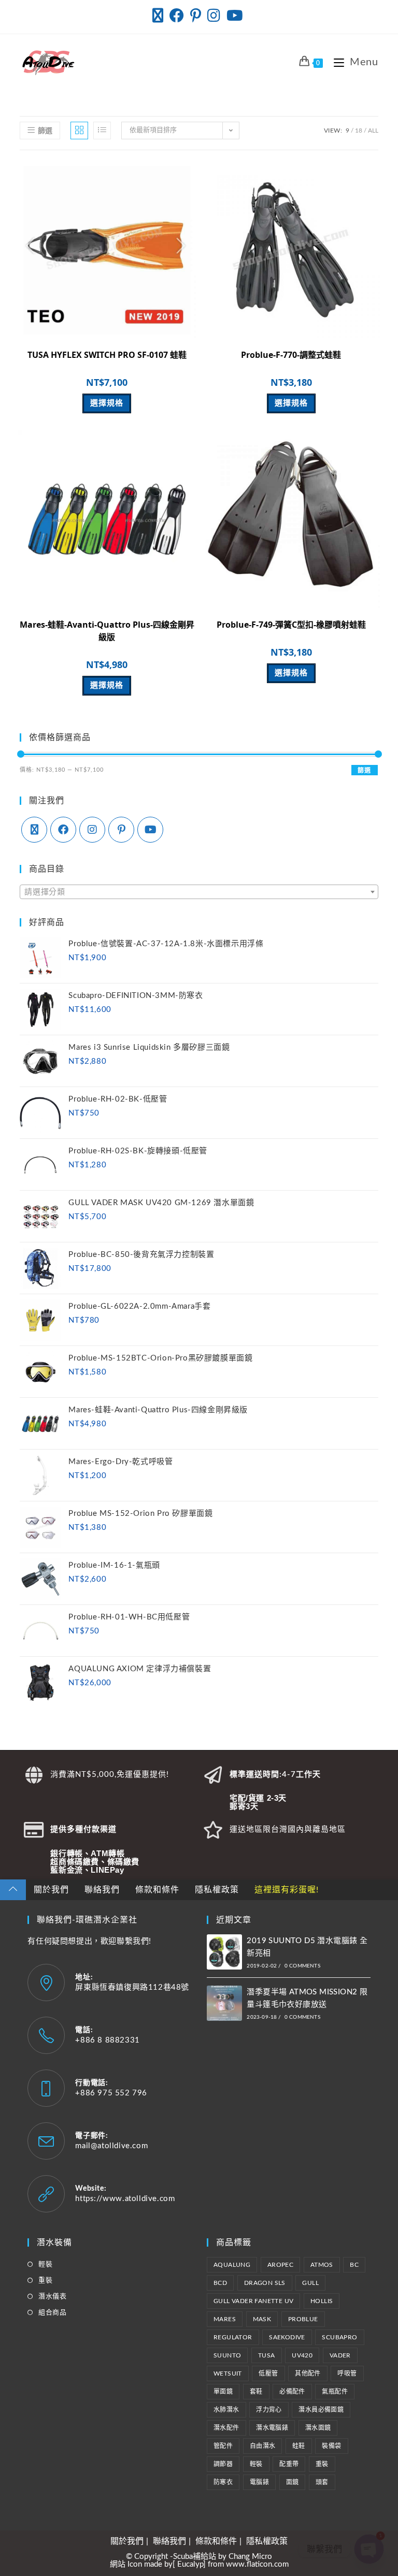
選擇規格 (107, 403)
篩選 (364, 771)
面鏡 (293, 2482)
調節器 (223, 2464)
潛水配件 (226, 2428)
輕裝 (45, 2264)
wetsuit (228, 2374)
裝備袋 (331, 2446)
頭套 (322, 2482)
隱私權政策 (217, 1890)
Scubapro (339, 2337)
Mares (225, 2319)
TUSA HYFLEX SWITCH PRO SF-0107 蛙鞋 (107, 355)
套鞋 (256, 2392)
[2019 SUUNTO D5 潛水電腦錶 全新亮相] (224, 1952)
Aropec (280, 2265)
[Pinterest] (121, 830)
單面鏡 (223, 2392)
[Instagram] (92, 830)
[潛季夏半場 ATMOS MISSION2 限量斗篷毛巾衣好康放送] (224, 2003)
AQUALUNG (232, 2265)
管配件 (223, 2446)
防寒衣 (223, 2482)
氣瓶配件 (335, 2392)
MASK (262, 2319)
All (373, 131)
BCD (220, 2283)
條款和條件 (157, 1890)
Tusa (267, 2355)
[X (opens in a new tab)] (159, 16)
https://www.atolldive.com (125, 2199)
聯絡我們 (102, 1890)
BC (354, 2265)
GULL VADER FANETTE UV (253, 2301)
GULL (310, 2283)
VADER (340, 2355)
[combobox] (199, 892)
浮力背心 (269, 2410)
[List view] (102, 131)
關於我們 (51, 1890)
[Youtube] (150, 830)
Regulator (233, 2337)
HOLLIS (322, 2301)
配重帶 (289, 2464)
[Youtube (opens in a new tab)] (235, 16)
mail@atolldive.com (111, 2146)
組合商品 (52, 2313)
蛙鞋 (299, 2446)
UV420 (302, 2355)
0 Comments (302, 1966)
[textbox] (199, 892)
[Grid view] (79, 131)
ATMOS (322, 2265)
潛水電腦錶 (272, 2428)
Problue (303, 2319)
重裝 (45, 2281)
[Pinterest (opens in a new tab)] (196, 16)
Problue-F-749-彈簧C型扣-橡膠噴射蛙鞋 (291, 625)
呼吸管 (347, 2374)
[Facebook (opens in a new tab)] (177, 16)
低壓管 (268, 2374)
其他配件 (308, 2374)
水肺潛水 (226, 2410)
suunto (227, 2355)
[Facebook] (63, 830)
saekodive (287, 2337)
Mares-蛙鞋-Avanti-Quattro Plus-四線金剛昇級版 (107, 631)
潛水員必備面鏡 (321, 2410)
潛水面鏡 (318, 2428)
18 (359, 131)
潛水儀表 (52, 2297)
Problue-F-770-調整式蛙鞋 (291, 355)
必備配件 (292, 2392)
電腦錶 (259, 2482)
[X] (34, 830)
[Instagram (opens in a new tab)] (214, 16)
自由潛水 (263, 2446)
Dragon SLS (265, 2283)
